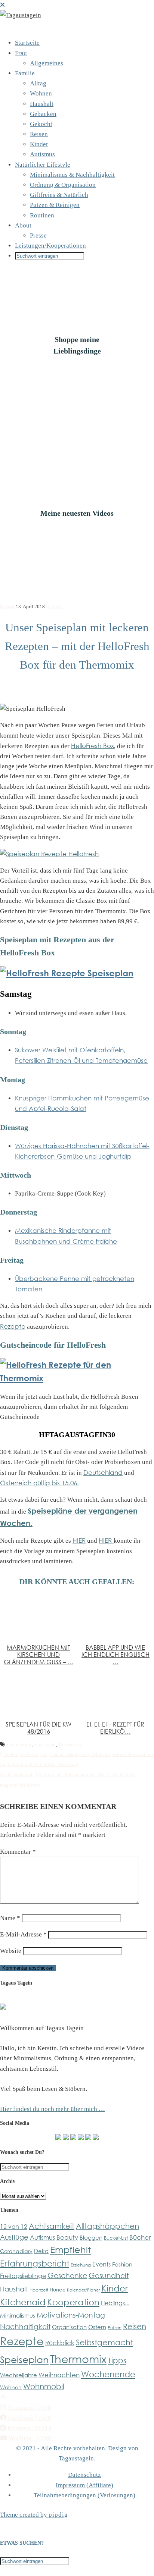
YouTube (30, 2438)
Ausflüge (14, 2237)
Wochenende (108, 2374)
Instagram (28, 2408)
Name (10, 1918)
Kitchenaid (23, 2302)
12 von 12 (14, 2227)
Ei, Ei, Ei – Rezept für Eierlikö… (115, 1728)
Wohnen (41, 93)
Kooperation (19, 1745)
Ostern (97, 2327)
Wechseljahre (19, 2375)
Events (101, 2264)
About (23, 225)
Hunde (58, 2290)
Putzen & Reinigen (55, 205)
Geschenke (67, 2275)
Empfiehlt (70, 2250)
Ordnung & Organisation (63, 185)
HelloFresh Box (93, 746)
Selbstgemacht (104, 2342)
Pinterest (29, 2428)
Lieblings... (115, 2303)
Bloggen (91, 2237)
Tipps (117, 2360)
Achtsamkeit (52, 2226)
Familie (25, 73)
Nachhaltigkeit (25, 2326)
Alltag (38, 83)
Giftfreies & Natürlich (59, 195)
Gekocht (41, 124)
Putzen (115, 2327)
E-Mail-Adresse (23, 1934)
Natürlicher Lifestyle (43, 165)
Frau (21, 53)
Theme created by (34, 2515)
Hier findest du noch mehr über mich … (53, 2109)
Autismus (42, 154)
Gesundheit (109, 2275)
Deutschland (103, 1472)
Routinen (42, 215)
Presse (38, 235)
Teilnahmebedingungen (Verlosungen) (84, 2495)
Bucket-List (116, 2238)
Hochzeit (39, 2290)
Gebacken (43, 114)
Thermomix (70, 1745)
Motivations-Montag (71, 2315)
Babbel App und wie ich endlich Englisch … (115, 1655)
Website (11, 1951)
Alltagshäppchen (107, 2226)
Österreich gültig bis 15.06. (39, 1483)
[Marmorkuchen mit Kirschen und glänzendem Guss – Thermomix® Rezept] (38, 1617)
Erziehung (81, 2265)
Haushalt (42, 104)
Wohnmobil (44, 2386)
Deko (41, 2251)
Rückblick (60, 2343)
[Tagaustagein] (21, 15)
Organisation (69, 2327)
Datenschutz (84, 2475)
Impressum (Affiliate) (84, 2485)
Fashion (122, 2264)
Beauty (67, 2237)
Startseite (27, 43)
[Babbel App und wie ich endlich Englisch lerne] (115, 1617)
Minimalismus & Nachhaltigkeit (72, 175)
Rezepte (13, 1326)
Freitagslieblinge (23, 2276)
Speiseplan (45, 1745)
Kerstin (7, 607)
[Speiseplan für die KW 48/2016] (38, 1694)
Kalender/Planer (83, 2290)
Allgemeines (47, 63)
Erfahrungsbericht (35, 2263)
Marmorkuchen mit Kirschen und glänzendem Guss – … (38, 1655)
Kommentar (18, 1852)
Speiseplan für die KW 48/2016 (38, 1728)
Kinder (39, 144)
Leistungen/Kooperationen (50, 246)
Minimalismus (18, 2315)
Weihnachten (59, 2375)
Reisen (39, 134)
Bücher (140, 2237)
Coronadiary (16, 2251)
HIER (79, 1540)
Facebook (29, 2418)
